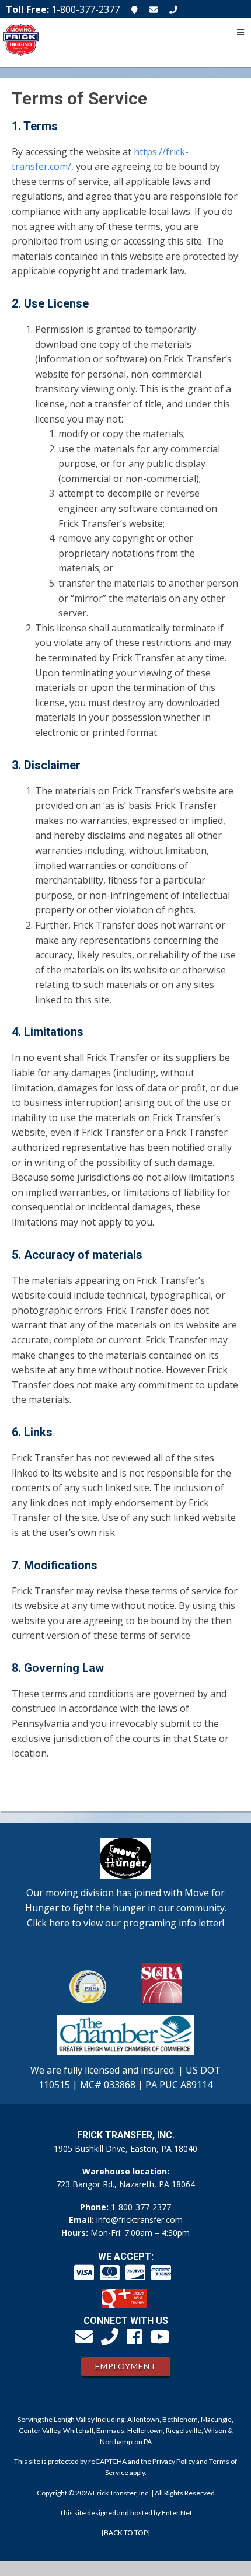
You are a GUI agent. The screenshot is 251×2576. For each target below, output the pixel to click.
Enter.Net (177, 2513)
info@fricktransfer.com (140, 2220)
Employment (126, 2366)
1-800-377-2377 (141, 2207)
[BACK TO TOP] (126, 2533)
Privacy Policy (174, 2461)
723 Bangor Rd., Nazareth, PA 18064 (125, 2184)
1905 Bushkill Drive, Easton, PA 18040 (125, 2149)
